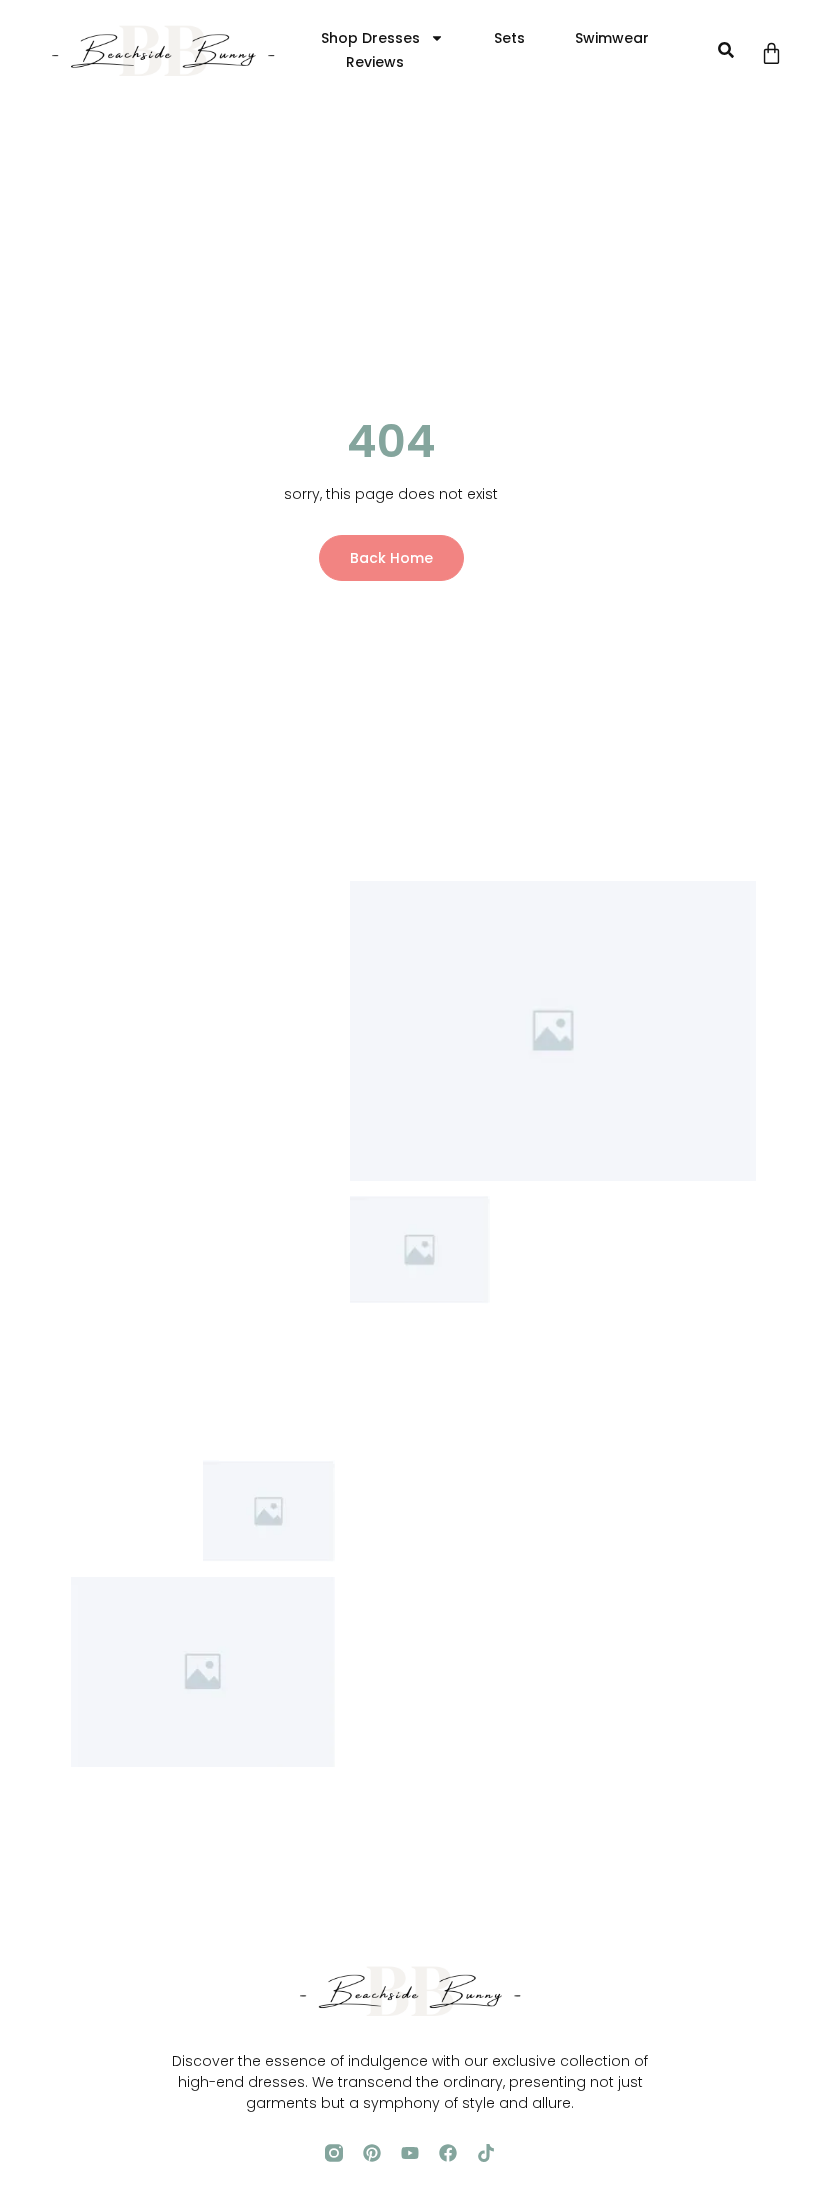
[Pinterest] (372, 2153)
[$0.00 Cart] (771, 53)
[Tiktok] (486, 2153)
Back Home (391, 558)
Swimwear (612, 38)
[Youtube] (410, 2153)
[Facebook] (448, 2153)
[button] (725, 50)
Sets (509, 38)
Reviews (375, 62)
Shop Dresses (370, 38)
